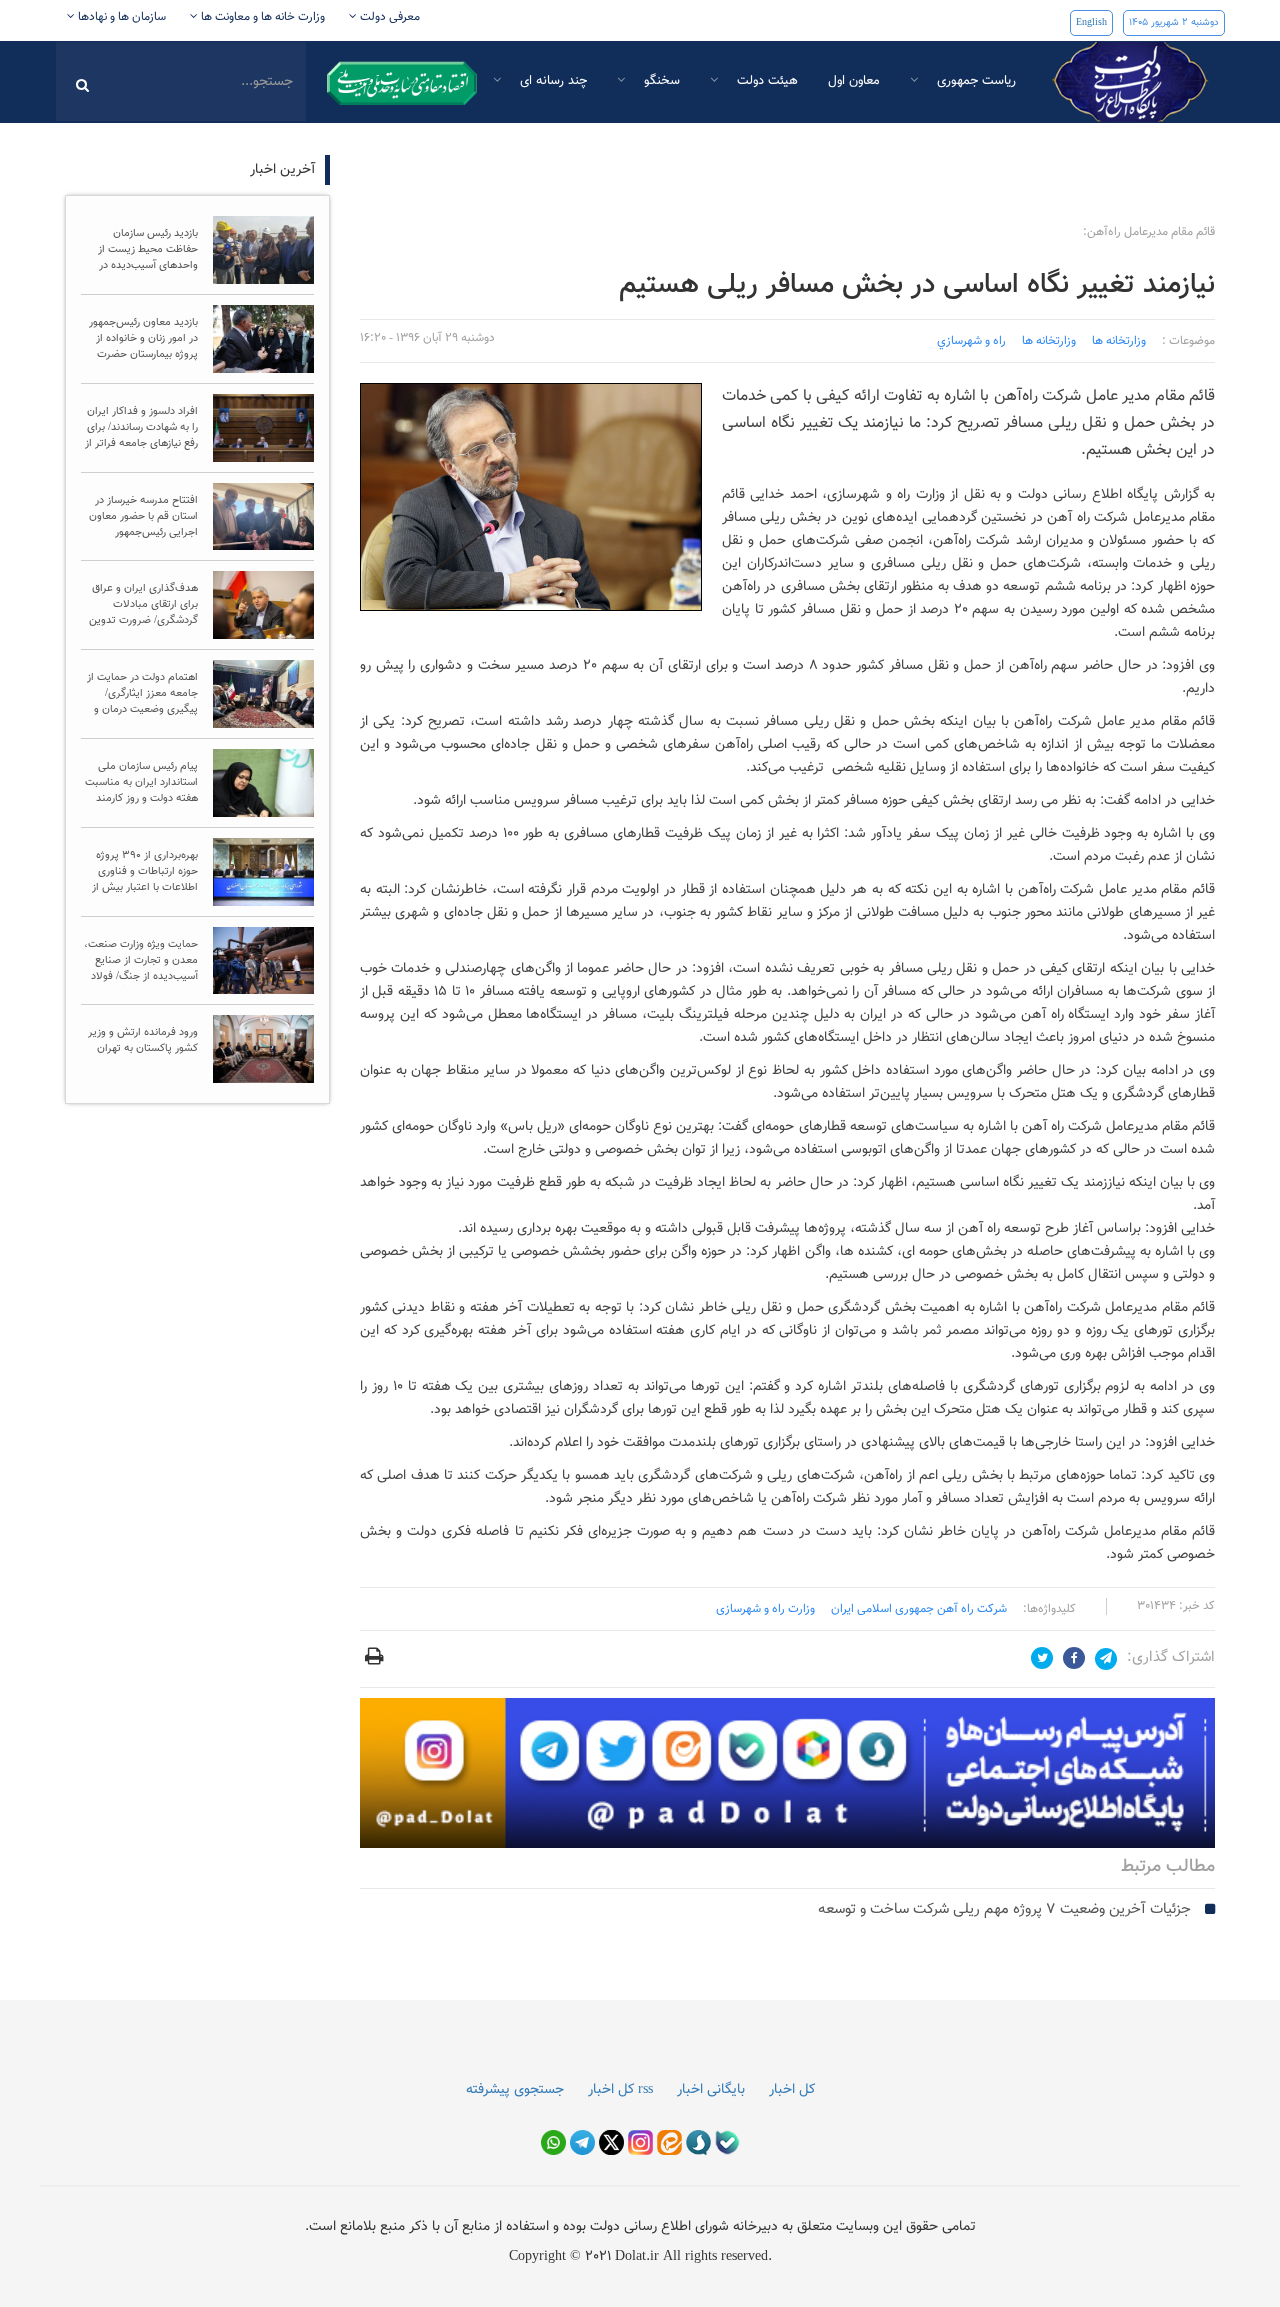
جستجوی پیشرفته (515, 2090)
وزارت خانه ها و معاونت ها (261, 17)
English (1091, 22)
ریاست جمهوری (974, 81)
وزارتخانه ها (1119, 341)
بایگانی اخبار (711, 2090)
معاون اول (854, 81)
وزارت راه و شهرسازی (765, 1609)
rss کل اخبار (620, 2090)
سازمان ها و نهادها (120, 17)
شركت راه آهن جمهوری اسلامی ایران (919, 1609)
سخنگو (660, 81)
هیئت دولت (765, 81)
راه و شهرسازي (971, 341)
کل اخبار (792, 2090)
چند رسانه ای (551, 81)
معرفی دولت (388, 17)
